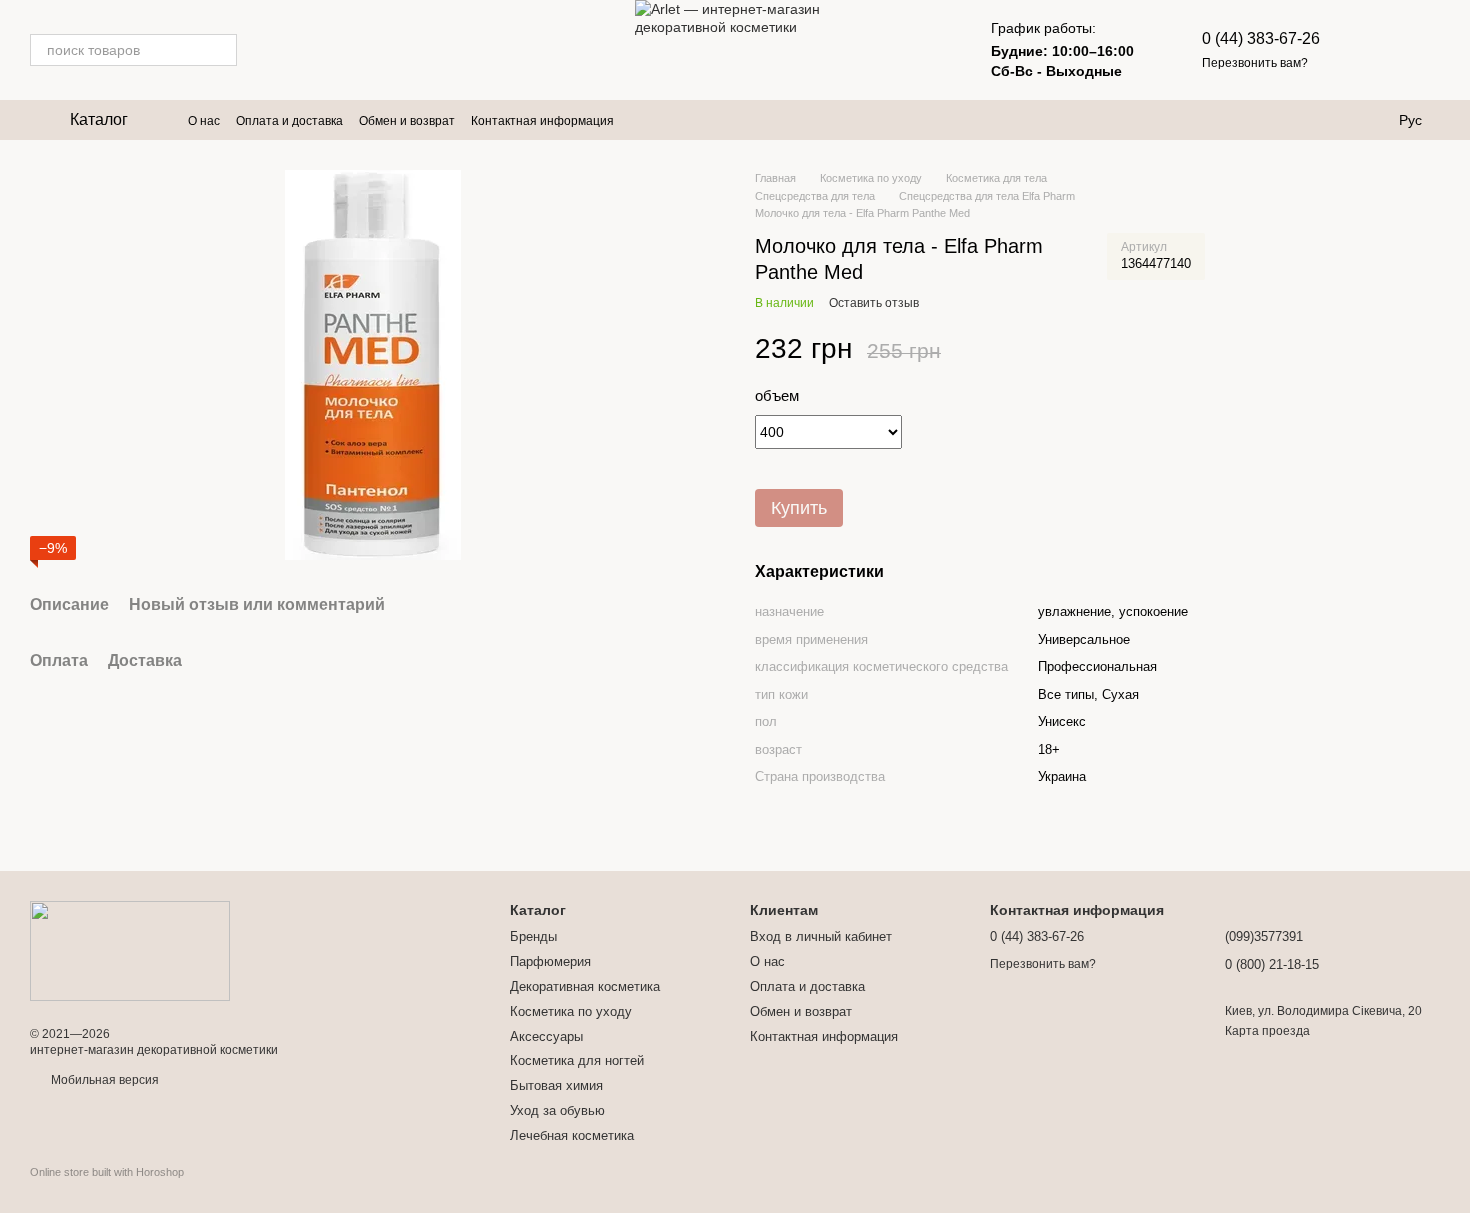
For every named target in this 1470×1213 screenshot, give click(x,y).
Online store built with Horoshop (107, 1172)
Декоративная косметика (585, 986)
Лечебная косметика (572, 1135)
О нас (204, 121)
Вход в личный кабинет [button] (821, 936)
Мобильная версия (103, 1080)
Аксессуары (546, 1036)
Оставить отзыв (874, 303)
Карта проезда (1267, 1031)
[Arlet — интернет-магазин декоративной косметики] (130, 950)
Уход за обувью (557, 1110)
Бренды (533, 936)
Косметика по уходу (571, 1011)
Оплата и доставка (289, 121)
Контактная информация (542, 121)
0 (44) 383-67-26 (1261, 38)
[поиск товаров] (221, 50)
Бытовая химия (556, 1085)
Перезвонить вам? (1255, 63)
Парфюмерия (550, 961)
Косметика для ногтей (577, 1060)
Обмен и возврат (407, 121)
